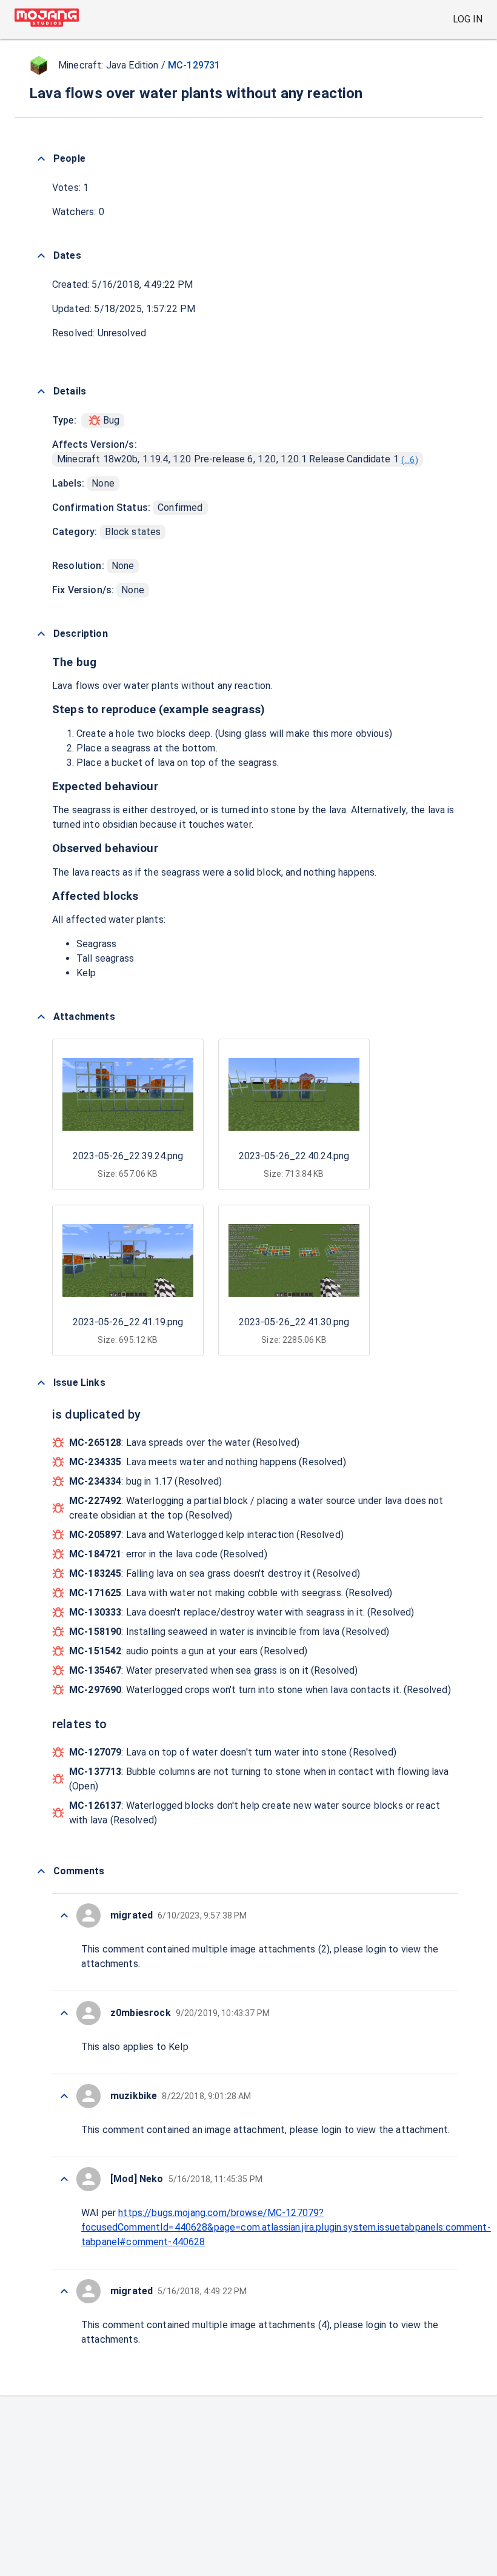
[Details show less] (41, 391)
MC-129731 (194, 65)
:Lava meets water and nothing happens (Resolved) (208, 1462)
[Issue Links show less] (41, 1383)
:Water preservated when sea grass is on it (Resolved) (214, 1670)
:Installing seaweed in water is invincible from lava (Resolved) (229, 1632)
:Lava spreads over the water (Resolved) (184, 1443)
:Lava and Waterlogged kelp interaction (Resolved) (206, 1535)
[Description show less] (41, 634)
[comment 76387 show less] (64, 2096)
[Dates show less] (41, 256)
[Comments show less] (41, 1871)
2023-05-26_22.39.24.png (128, 1156)
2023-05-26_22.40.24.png (294, 1156)
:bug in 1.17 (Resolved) (145, 1481)
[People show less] (41, 159)
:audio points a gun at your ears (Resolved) (188, 1651)
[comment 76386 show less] (64, 2179)
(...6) (410, 460)
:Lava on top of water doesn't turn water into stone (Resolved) (233, 1752)
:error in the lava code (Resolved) (168, 1554)
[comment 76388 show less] (64, 2013)
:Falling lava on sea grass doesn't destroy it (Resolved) (215, 1573)
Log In (468, 19)
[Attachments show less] (41, 1017)
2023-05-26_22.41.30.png (294, 1322)
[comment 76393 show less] (64, 1915)
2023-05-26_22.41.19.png (128, 1322)
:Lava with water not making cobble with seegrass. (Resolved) (231, 1593)
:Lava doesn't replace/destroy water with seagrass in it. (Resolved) (242, 1612)
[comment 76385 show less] (64, 2291)
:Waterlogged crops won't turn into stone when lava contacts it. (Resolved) (260, 1690)
